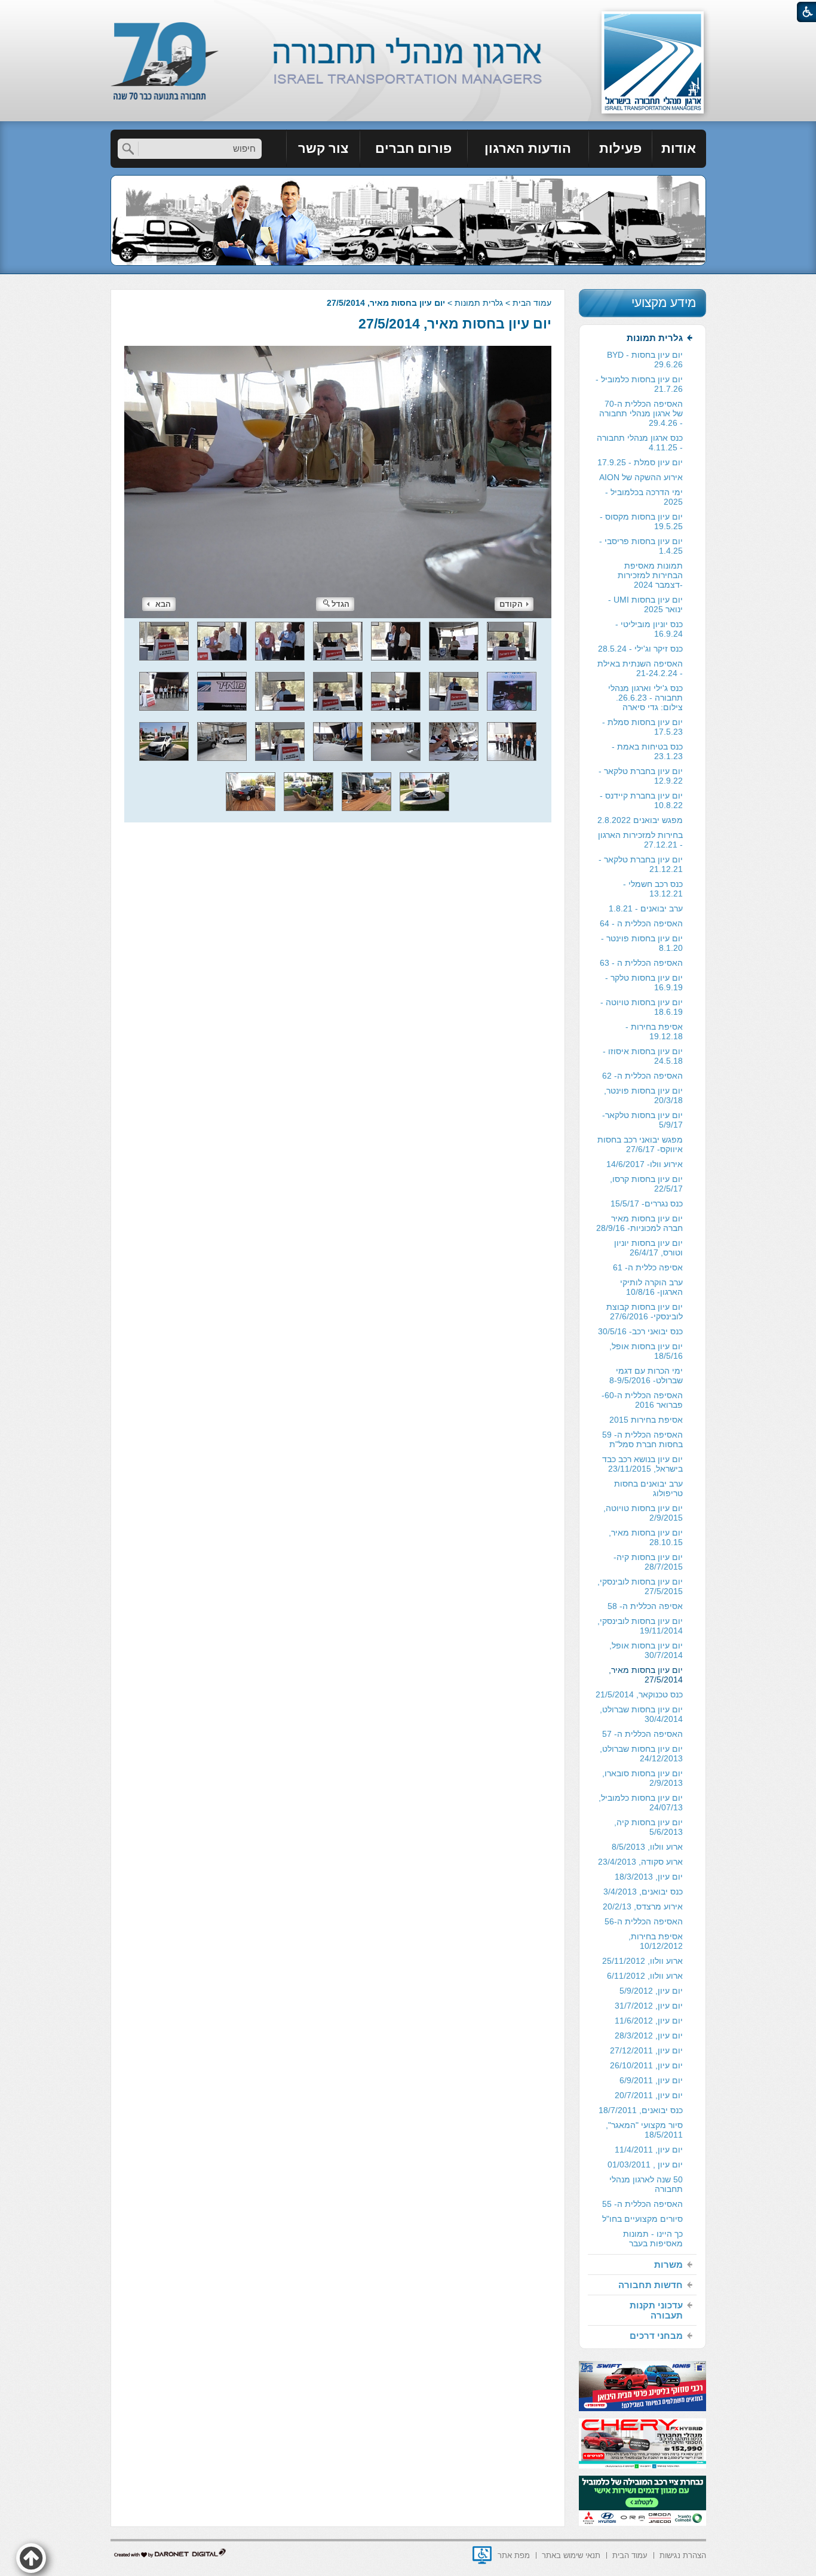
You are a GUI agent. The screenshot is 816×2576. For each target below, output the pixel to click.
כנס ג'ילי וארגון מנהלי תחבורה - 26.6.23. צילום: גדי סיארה (645, 698)
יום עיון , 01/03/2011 (645, 2164)
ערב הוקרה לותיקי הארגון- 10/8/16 (651, 1287)
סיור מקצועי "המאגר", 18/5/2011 (644, 2130)
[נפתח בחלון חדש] (482, 2555)
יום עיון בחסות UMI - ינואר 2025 (645, 604)
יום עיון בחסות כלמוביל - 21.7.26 (639, 384)
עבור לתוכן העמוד (408, 12)
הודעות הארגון (528, 148)
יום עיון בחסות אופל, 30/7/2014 (646, 1650)
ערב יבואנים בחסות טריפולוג (648, 1488)
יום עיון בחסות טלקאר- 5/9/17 (642, 1120)
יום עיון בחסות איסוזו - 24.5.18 (643, 1056)
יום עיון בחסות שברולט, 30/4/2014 (641, 1714)
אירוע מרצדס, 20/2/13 (643, 1906)
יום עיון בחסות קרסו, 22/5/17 (646, 1184)
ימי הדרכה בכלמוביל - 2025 (644, 497)
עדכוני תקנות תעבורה (656, 2310)
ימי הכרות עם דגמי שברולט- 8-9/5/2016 (646, 1375)
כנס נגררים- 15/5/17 (647, 1203)
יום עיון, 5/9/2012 (651, 1991)
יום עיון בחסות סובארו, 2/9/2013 (642, 1778)
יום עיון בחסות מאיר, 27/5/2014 (455, 324)
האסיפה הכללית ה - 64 (641, 923)
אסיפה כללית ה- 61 (648, 1267)
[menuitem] (679, 149)
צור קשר (323, 148)
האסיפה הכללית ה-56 (644, 1921)
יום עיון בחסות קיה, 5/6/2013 (648, 1827)
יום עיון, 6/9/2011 (651, 2080)
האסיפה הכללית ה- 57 (642, 1734)
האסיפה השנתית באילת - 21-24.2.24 (640, 668)
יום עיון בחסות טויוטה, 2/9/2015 (643, 1513)
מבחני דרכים (656, 2336)
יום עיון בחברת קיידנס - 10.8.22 (641, 800)
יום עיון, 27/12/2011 (646, 2050)
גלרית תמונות (479, 303)
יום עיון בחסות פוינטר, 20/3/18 (643, 1095)
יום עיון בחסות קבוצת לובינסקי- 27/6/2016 (645, 1312)
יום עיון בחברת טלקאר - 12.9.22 (641, 776)
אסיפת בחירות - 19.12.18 (654, 1031)
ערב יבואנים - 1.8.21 (646, 908)
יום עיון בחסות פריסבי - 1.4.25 (641, 546)
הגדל (340, 604)
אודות (679, 148)
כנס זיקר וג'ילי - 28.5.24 (640, 649)
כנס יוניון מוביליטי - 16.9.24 (649, 629)
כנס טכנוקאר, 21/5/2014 (639, 1694)
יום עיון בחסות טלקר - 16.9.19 (644, 982)
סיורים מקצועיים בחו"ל (642, 2219)
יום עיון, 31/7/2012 (649, 2006)
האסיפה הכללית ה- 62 (642, 1076)
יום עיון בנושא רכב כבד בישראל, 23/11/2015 (642, 1464)
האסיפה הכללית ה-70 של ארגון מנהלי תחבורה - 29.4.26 (641, 413)
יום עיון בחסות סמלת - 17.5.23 (642, 727)
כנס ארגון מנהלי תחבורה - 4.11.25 (640, 443)
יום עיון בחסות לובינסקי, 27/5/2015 (640, 1586)
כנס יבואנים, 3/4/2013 (643, 1892)
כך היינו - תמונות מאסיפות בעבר (653, 2239)
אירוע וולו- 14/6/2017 (645, 1164)
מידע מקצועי (664, 303)
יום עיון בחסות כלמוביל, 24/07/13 (641, 1803)
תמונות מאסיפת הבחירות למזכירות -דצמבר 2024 (650, 575)
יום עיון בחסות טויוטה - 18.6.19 (642, 1007)
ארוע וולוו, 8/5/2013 (647, 1847)
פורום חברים (413, 148)
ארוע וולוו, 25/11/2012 (642, 1961)
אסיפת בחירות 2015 (646, 1420)
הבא (163, 604)
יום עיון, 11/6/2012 (649, 2021)
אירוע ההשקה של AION (641, 477)
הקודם (511, 604)
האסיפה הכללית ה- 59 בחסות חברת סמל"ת (642, 1439)
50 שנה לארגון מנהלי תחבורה (646, 2184)
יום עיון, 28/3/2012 (649, 2035)
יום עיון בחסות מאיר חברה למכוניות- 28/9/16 (639, 1223)
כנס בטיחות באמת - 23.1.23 (647, 751)
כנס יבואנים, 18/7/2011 (641, 2110)
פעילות (620, 148)
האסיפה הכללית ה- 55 (642, 2204)
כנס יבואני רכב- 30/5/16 (640, 1331)
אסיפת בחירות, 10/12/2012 (656, 1941)
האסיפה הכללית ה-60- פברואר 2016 (642, 1400)
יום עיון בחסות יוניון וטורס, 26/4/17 (648, 1248)
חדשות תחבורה (651, 2285)
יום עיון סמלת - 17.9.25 (640, 462)
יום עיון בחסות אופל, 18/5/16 (646, 1351)
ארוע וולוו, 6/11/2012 (645, 1976)
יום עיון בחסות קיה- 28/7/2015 (648, 1562)
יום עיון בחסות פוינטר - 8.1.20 (642, 943)
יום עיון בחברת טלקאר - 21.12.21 (641, 864)
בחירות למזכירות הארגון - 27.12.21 (640, 840)
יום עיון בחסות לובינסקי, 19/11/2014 (640, 1626)
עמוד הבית (532, 303)
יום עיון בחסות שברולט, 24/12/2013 (641, 1754)
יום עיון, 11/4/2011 (649, 2150)
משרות (668, 2265)
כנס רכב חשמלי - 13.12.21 (653, 889)
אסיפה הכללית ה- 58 (645, 1606)
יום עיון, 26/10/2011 (646, 2065)
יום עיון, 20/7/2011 (649, 2095)
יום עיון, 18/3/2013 (649, 1877)
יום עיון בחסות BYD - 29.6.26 (645, 360)
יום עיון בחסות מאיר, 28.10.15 (646, 1537)
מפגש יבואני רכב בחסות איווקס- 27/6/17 (640, 1144)
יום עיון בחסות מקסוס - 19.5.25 (641, 521)
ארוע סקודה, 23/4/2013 (640, 1862)
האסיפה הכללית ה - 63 (641, 963)
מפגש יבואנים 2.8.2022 (640, 820)
